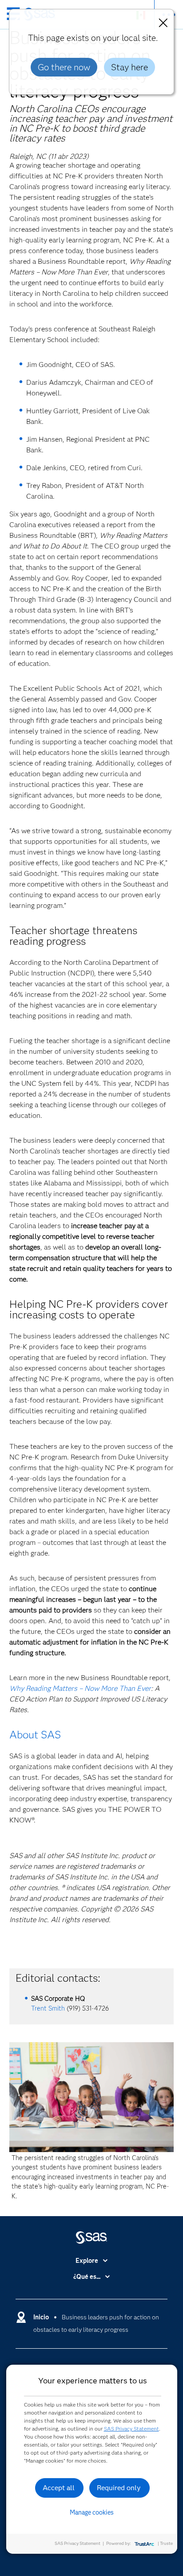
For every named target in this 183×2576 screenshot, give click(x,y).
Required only (119, 2488)
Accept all (59, 2488)
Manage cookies (92, 2512)
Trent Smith (48, 2008)
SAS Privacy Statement (131, 2429)
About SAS (35, 1735)
